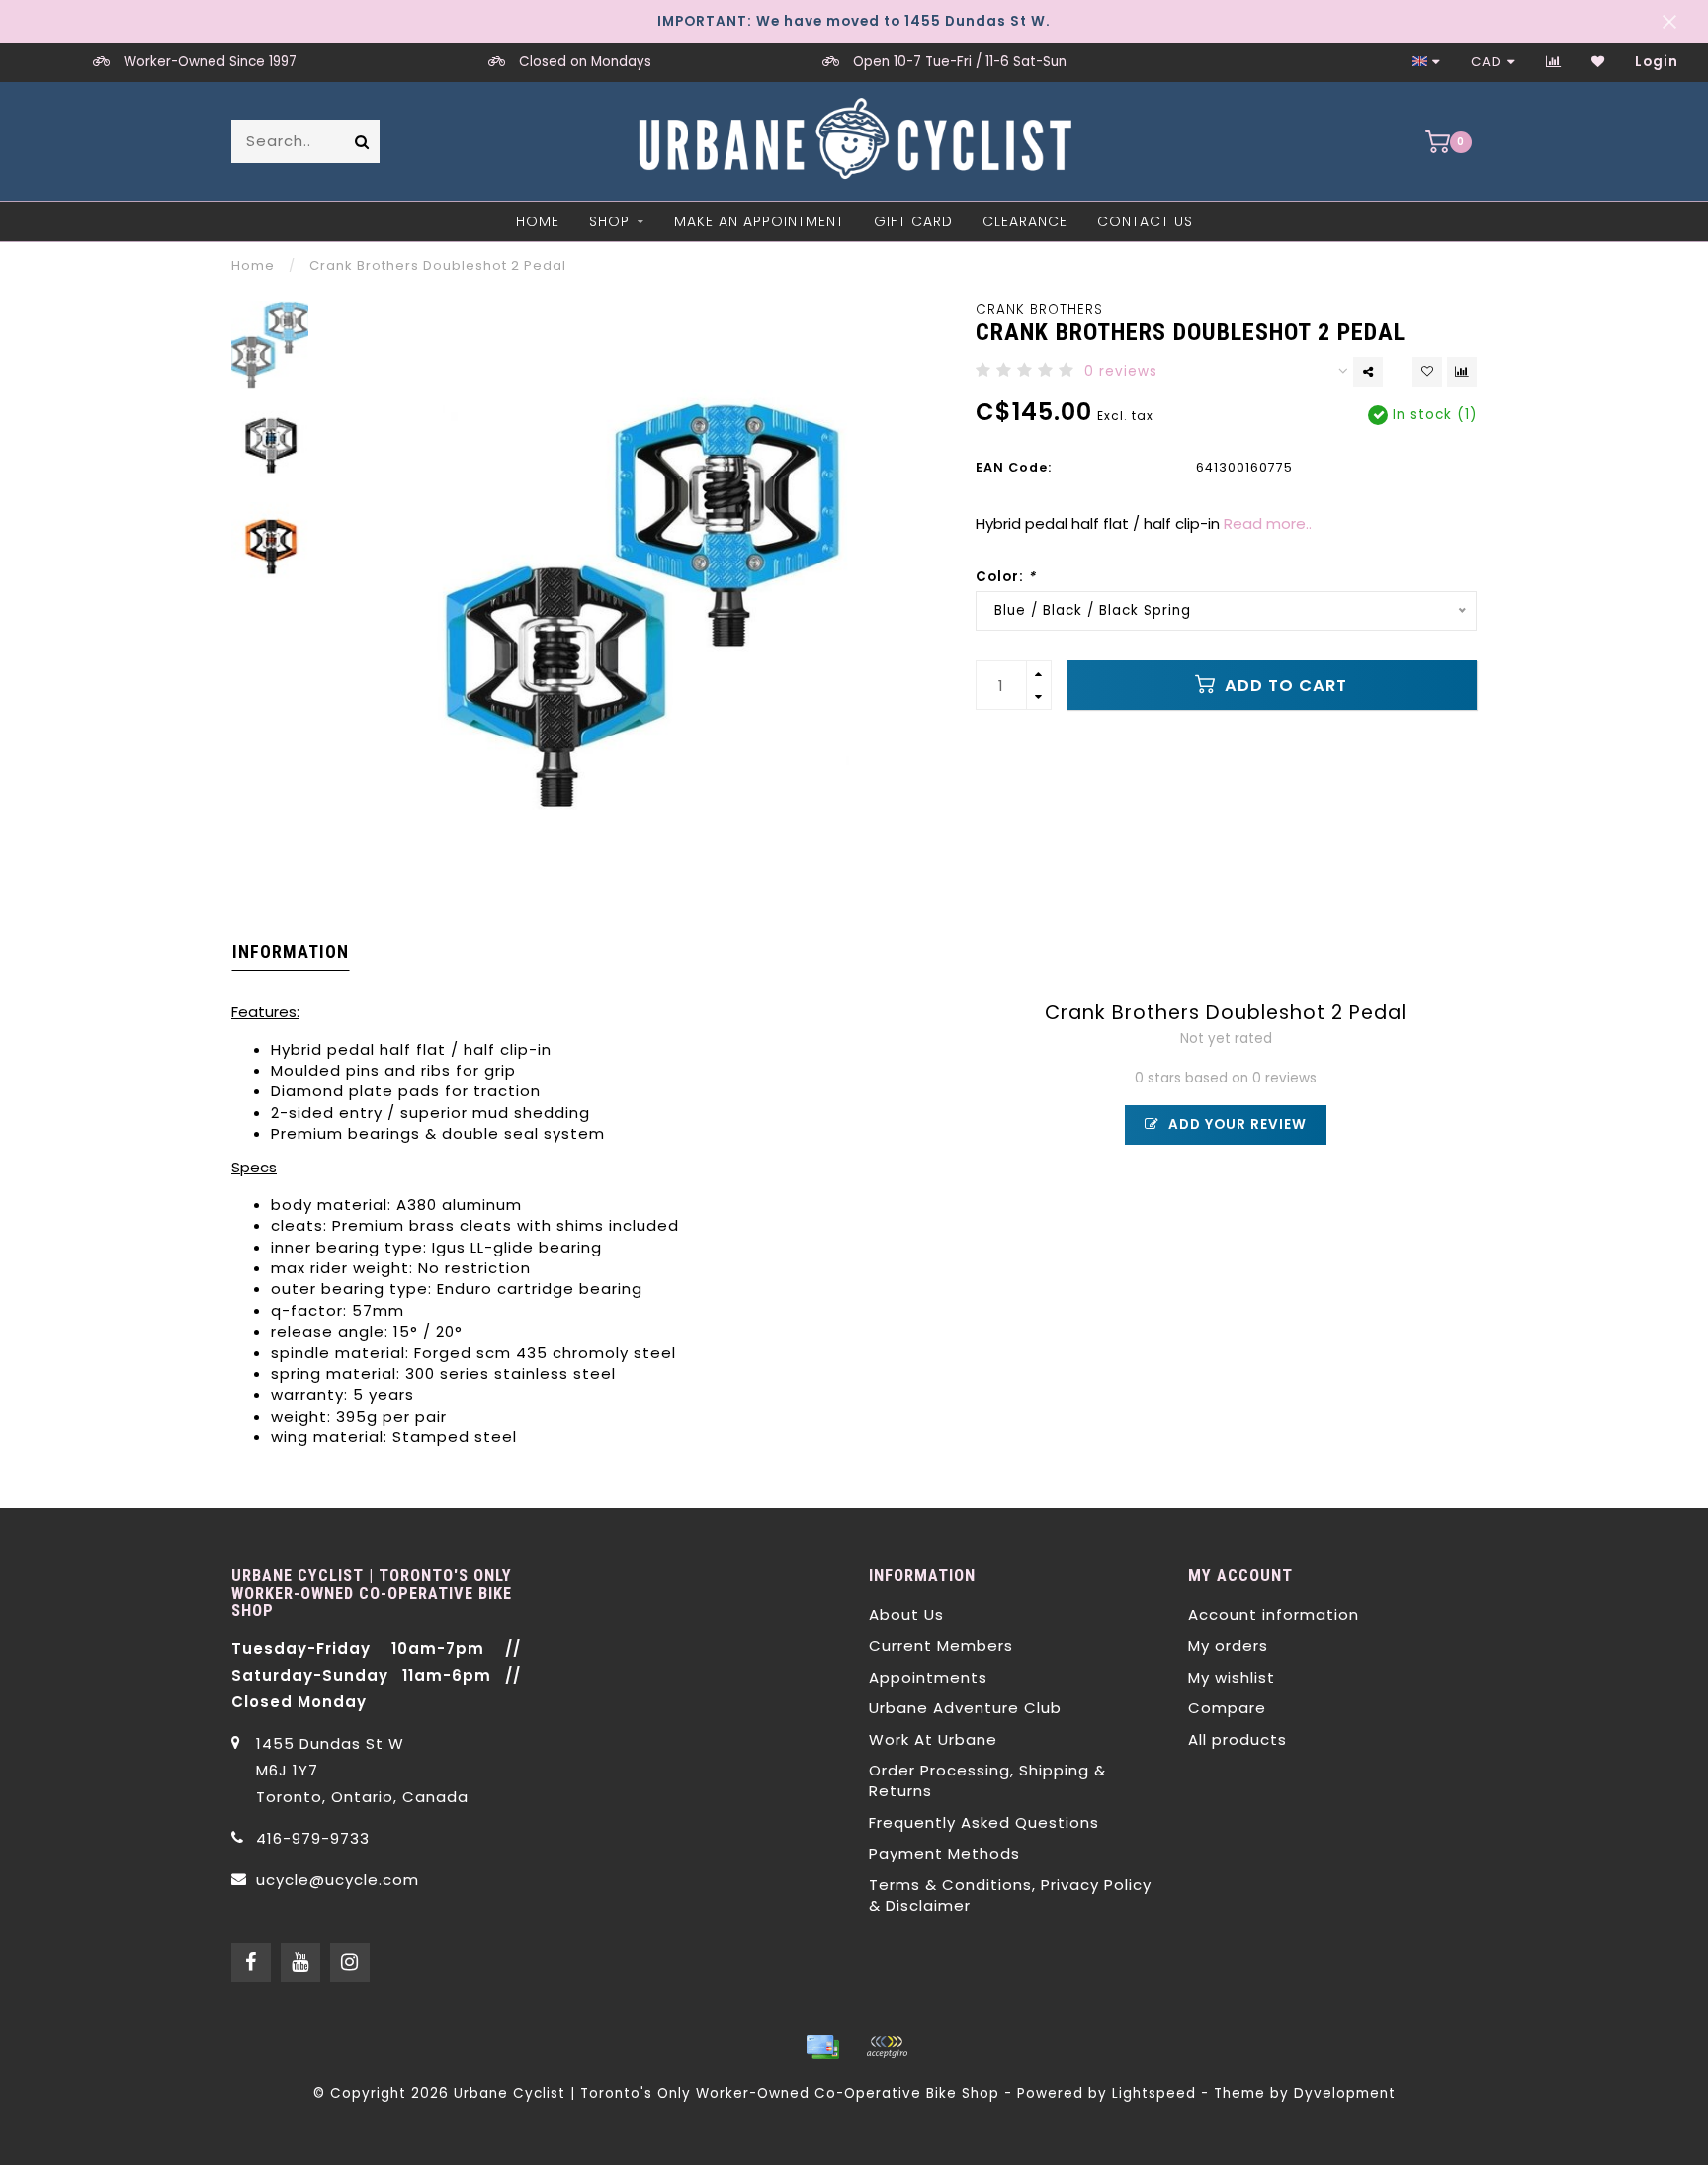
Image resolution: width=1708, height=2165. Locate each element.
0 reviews (1121, 371)
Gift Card (913, 221)
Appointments (928, 1677)
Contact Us (1145, 221)
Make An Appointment (759, 221)
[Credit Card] (822, 2047)
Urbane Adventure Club (965, 1708)
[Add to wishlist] (1427, 372)
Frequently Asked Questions (984, 1822)
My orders (1228, 1645)
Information (291, 952)
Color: (1006, 577)
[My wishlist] (1598, 62)
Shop (609, 221)
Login (1657, 62)
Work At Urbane (933, 1739)
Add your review (1236, 1125)
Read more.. (1268, 523)
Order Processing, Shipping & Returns (987, 1780)
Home (538, 221)
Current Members (941, 1645)
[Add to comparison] (1462, 372)
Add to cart (1283, 686)
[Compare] (1554, 62)
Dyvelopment (1345, 2093)
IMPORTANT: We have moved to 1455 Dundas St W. (854, 21)
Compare (1227, 1708)
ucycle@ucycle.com (338, 1880)
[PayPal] (887, 2047)
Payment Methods (944, 1853)
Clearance (1025, 221)
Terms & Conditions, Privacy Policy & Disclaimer (1010, 1895)
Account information (1274, 1615)
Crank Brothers (1039, 310)
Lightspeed (1154, 2093)
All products (1238, 1739)
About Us (906, 1615)
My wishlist (1232, 1677)
